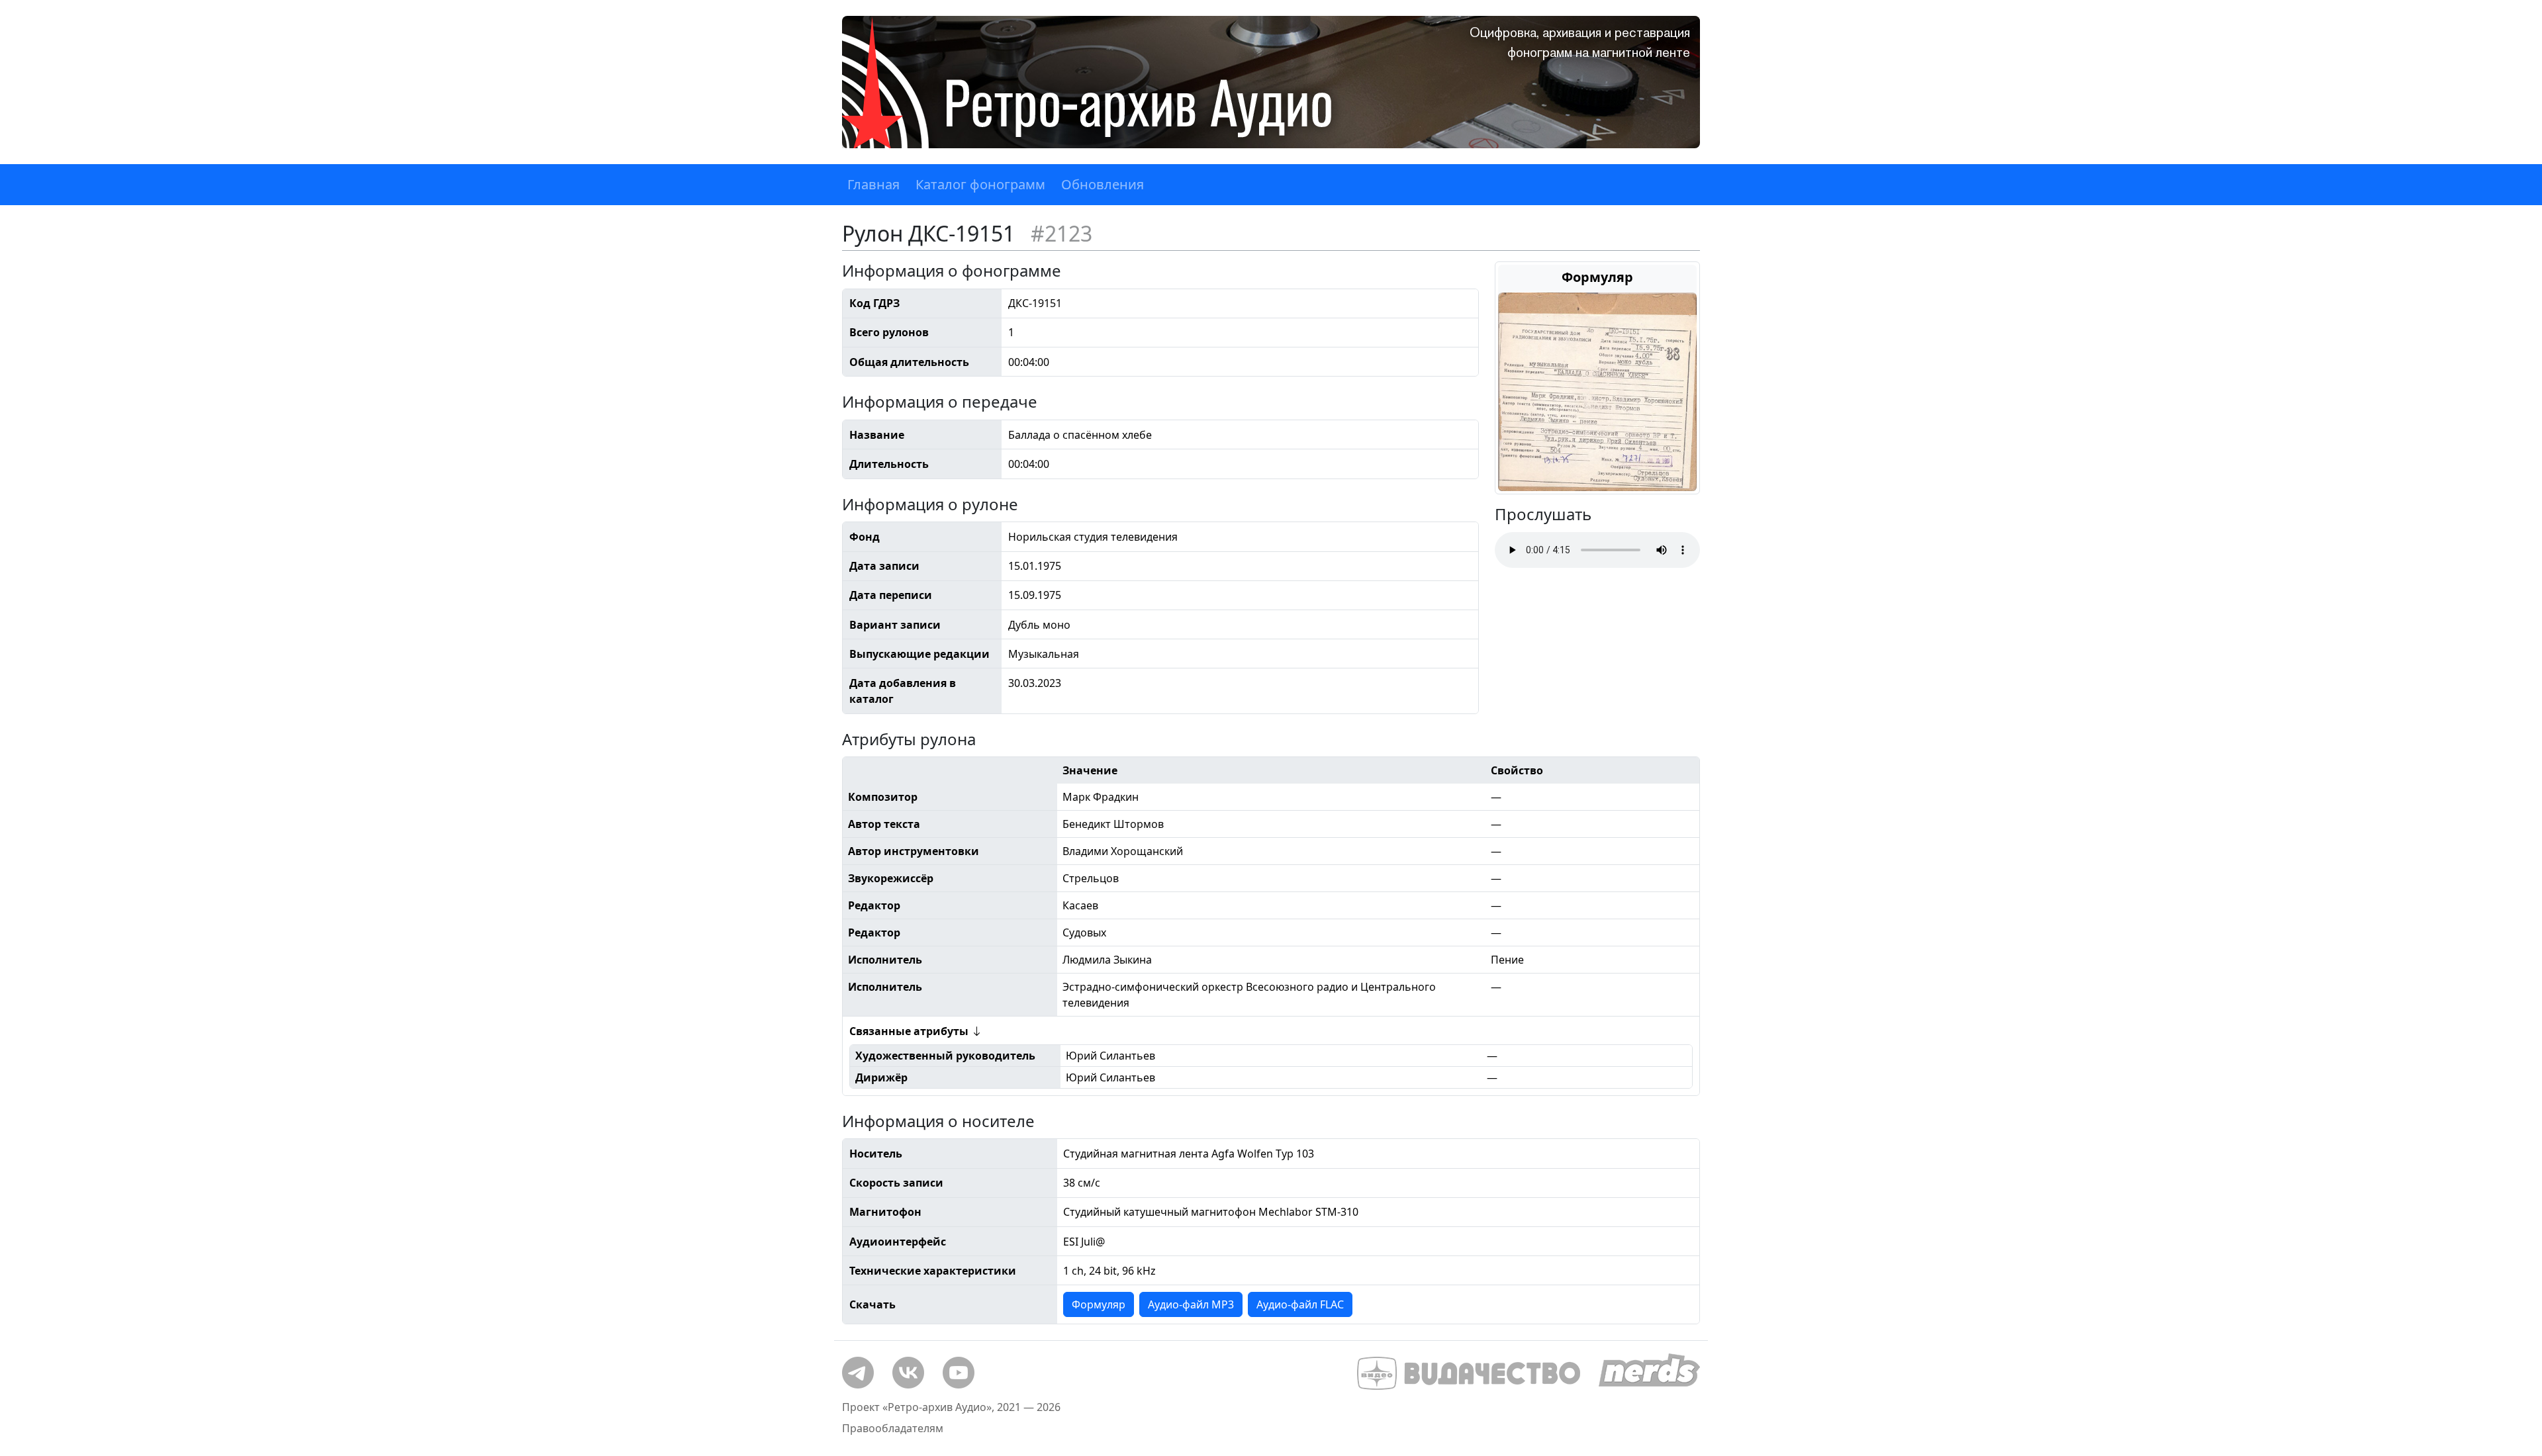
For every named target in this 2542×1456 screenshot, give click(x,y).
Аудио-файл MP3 (1191, 1304)
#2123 (1061, 233)
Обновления (1103, 184)
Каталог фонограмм (980, 184)
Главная (873, 184)
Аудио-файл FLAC (1300, 1304)
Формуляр (1099, 1304)
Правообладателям (893, 1428)
